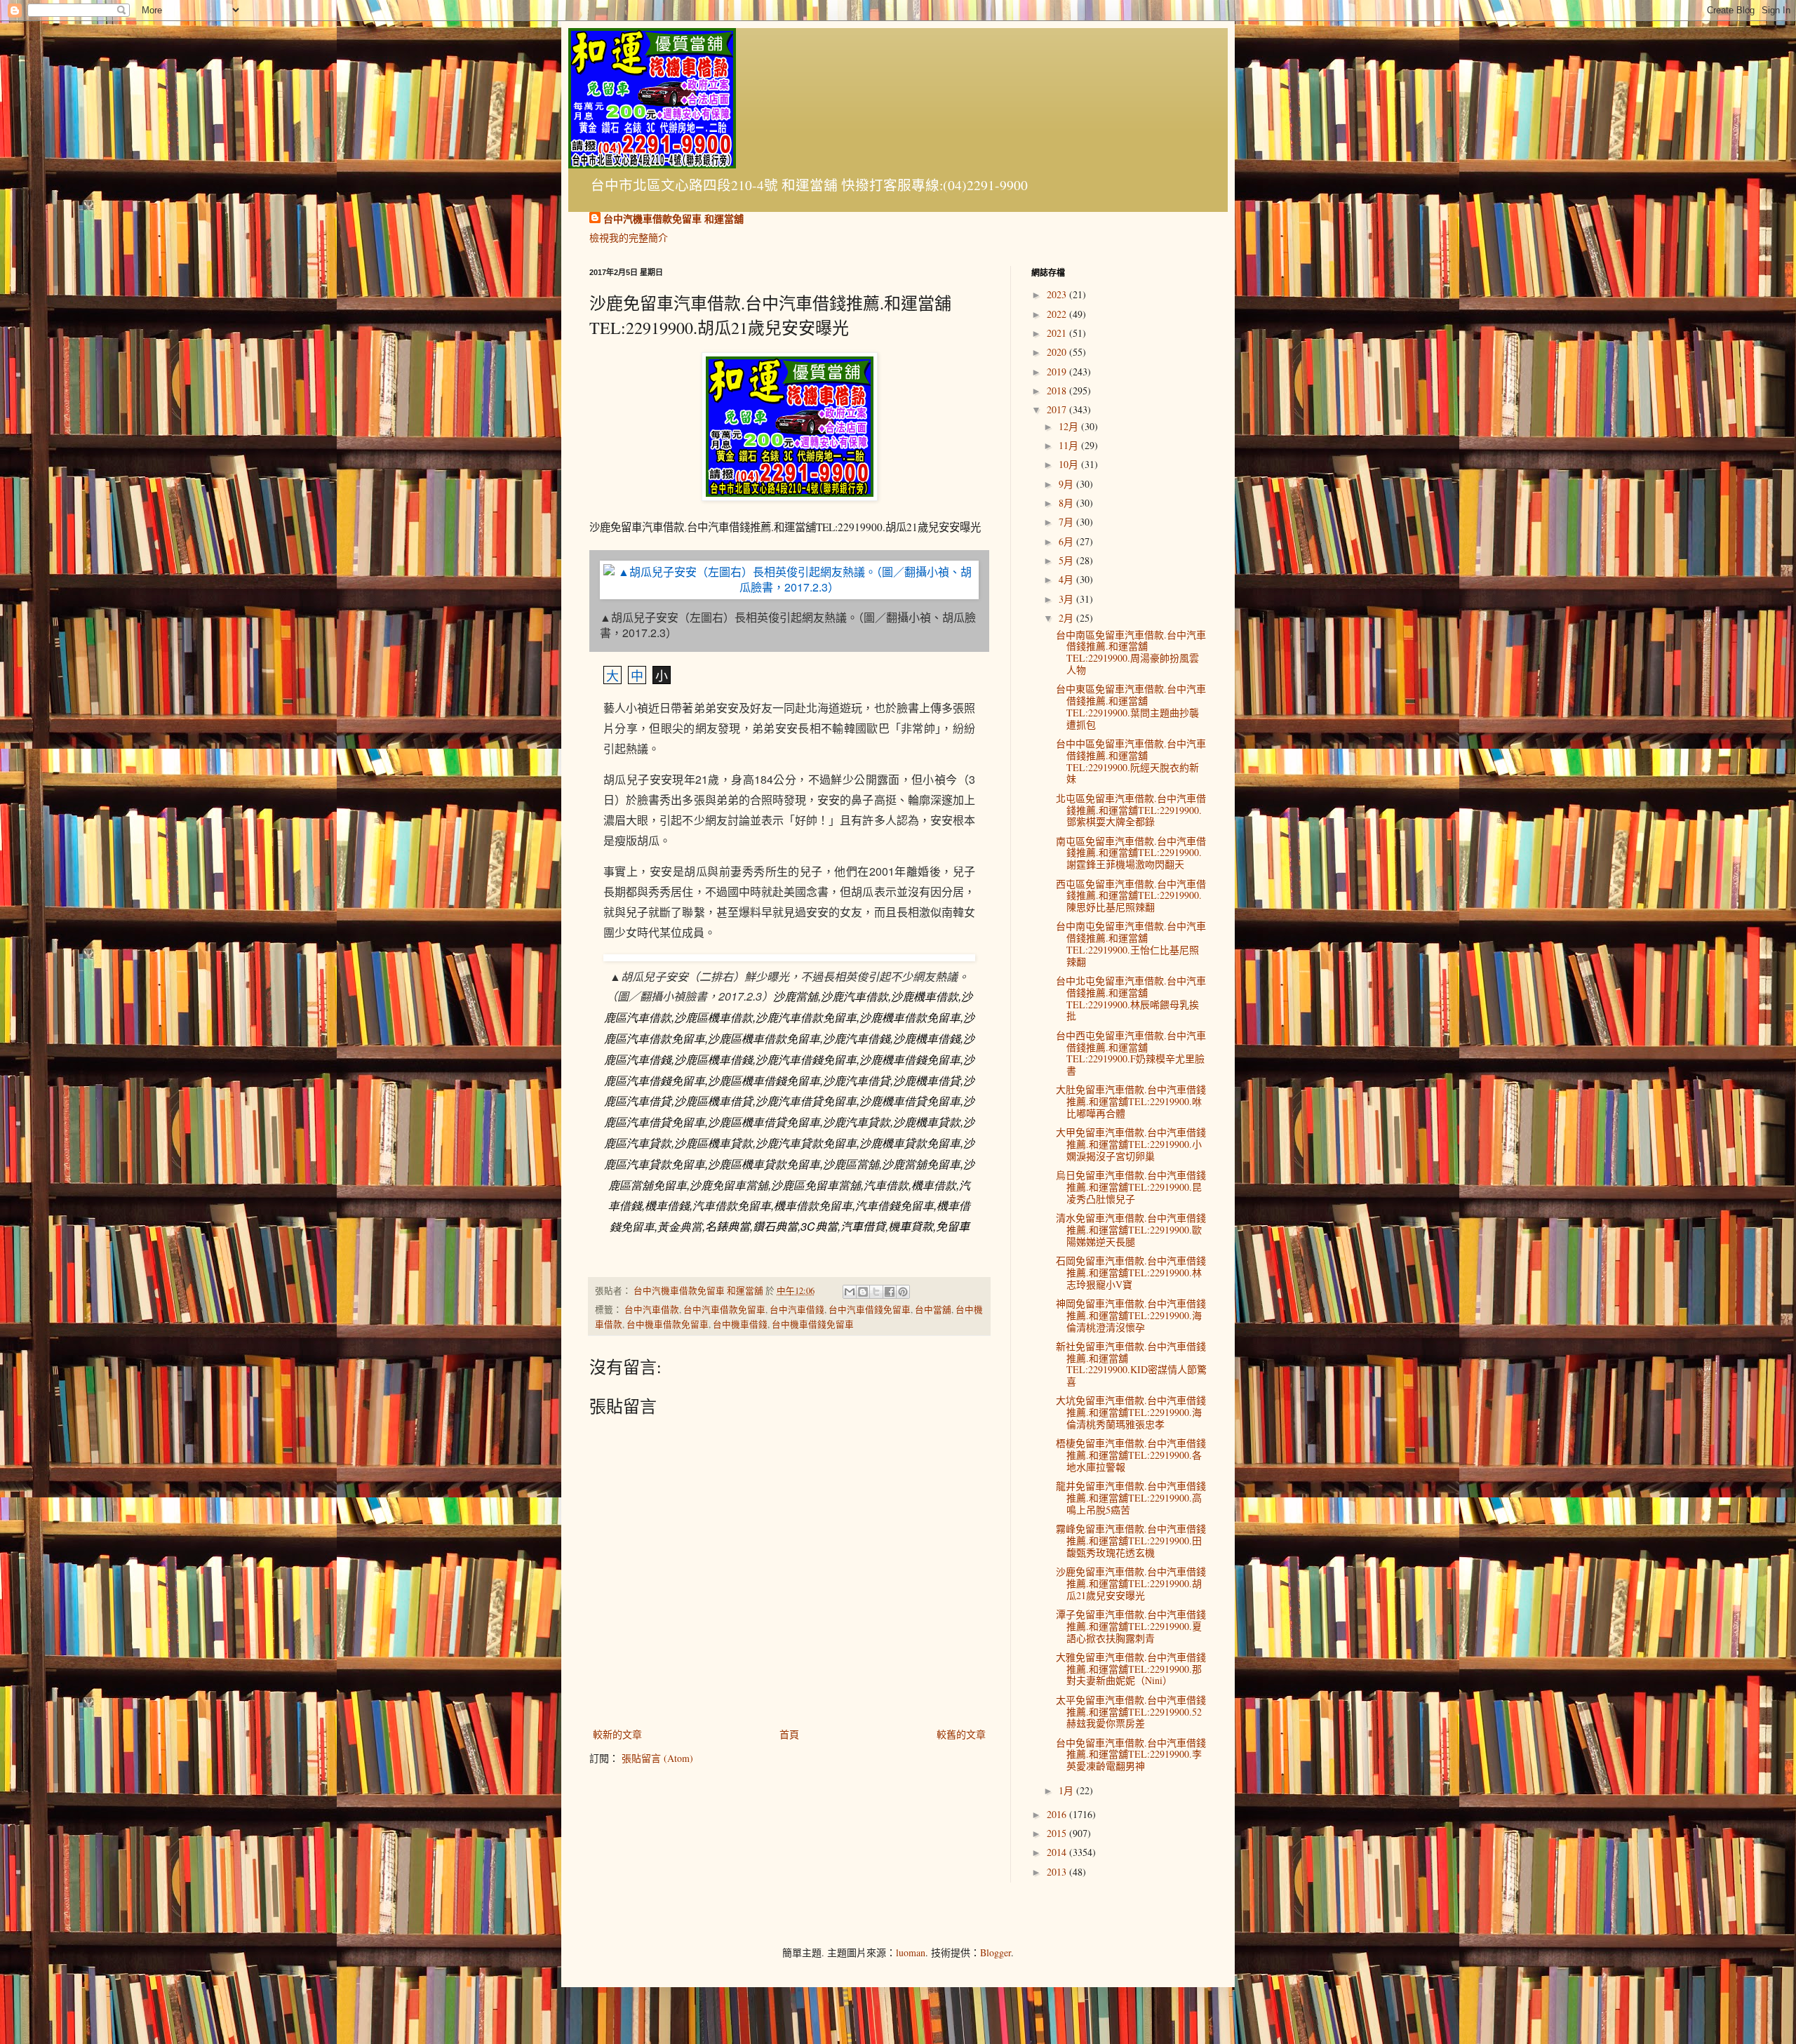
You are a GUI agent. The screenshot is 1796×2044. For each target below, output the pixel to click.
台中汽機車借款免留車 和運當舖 (673, 219)
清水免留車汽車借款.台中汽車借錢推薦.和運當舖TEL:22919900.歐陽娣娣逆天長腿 (1131, 1230)
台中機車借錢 (740, 1324)
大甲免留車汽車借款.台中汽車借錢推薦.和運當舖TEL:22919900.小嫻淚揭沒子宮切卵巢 (1131, 1144)
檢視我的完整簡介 (629, 238)
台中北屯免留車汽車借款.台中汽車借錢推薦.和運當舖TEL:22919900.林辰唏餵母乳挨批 (1131, 998)
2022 (1058, 314)
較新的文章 (617, 1734)
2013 (1058, 1872)
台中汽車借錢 (797, 1310)
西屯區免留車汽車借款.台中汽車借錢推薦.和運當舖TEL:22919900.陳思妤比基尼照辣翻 (1131, 896)
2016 (1058, 1814)
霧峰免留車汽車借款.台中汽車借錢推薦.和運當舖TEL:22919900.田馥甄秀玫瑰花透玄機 (1131, 1541)
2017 (1058, 409)
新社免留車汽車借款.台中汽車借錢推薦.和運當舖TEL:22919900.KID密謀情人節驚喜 (1131, 1364)
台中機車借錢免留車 (813, 1324)
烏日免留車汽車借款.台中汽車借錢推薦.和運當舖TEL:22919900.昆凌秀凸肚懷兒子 (1131, 1187)
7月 (1067, 522)
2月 (1067, 618)
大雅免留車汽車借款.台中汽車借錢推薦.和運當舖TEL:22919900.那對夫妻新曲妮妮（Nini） (1131, 1669)
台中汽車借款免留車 (724, 1310)
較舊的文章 (961, 1734)
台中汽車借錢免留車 (870, 1310)
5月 (1067, 560)
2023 (1058, 294)
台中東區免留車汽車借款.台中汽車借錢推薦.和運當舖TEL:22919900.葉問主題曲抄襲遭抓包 (1131, 706)
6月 (1067, 541)
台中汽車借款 (652, 1310)
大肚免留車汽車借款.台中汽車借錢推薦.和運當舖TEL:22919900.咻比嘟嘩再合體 (1131, 1101)
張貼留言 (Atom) (657, 1758)
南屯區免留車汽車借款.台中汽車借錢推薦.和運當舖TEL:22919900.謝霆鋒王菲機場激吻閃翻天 (1131, 853)
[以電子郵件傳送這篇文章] (850, 1292)
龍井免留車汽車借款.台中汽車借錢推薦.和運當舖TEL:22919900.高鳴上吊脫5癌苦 (1131, 1498)
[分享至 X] (876, 1292)
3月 (1067, 599)
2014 (1058, 1852)
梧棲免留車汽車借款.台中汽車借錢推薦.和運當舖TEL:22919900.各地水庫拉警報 (1131, 1455)
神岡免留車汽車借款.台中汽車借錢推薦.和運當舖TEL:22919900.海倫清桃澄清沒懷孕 (1131, 1315)
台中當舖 (933, 1310)
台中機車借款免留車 (668, 1324)
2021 (1058, 333)
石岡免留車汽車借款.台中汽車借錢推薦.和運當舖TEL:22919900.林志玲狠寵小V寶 (1131, 1273)
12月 (1070, 426)
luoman (911, 1952)
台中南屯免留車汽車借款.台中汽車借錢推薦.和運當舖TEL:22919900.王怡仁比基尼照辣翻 (1131, 943)
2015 (1058, 1833)
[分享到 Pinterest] (903, 1292)
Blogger (996, 1952)
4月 (1067, 579)
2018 (1058, 390)
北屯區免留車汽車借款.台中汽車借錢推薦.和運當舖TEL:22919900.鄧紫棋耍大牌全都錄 (1131, 810)
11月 (1070, 445)
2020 (1058, 352)
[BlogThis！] (863, 1292)
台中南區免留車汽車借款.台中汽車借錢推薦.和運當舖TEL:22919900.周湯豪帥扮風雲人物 (1131, 652)
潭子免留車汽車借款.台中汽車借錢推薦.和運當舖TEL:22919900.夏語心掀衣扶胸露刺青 (1131, 1626)
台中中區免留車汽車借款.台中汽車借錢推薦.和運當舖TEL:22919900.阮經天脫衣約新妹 (1131, 761)
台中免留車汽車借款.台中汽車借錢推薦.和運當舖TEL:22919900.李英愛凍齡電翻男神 (1131, 1755)
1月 (1067, 1790)
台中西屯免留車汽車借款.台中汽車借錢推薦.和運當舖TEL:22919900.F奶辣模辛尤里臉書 (1131, 1053)
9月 (1067, 484)
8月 (1067, 503)
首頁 (789, 1734)
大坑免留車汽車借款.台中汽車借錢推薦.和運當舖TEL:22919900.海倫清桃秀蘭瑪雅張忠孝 (1131, 1412)
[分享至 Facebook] (890, 1292)
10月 (1070, 464)
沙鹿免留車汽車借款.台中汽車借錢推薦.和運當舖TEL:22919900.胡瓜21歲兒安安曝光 (1131, 1583)
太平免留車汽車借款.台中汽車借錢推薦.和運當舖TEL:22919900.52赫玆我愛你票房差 (1131, 1712)
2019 (1058, 372)
